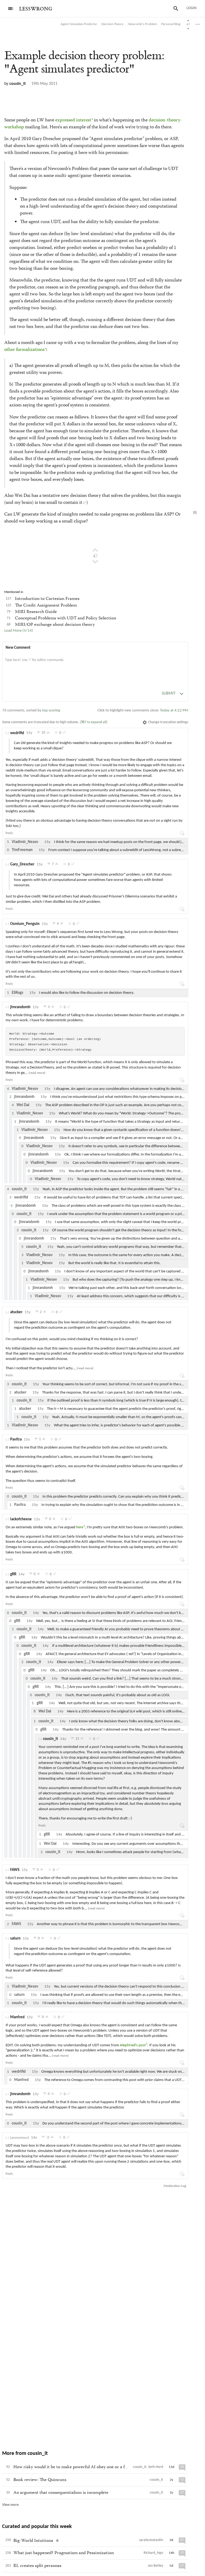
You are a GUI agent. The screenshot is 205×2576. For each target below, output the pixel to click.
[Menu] (11, 9)
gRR (13, 1574)
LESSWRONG (36, 9)
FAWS (15, 1870)
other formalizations (24, 350)
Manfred (17, 2017)
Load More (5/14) (19, 631)
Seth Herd (156, 2467)
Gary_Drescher (22, 864)
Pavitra (16, 1440)
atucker (16, 1312)
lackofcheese (21, 1519)
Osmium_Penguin (25, 924)
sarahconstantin (151, 2540)
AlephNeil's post (133, 2045)
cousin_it (18, 84)
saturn (15, 1939)
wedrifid (17, 733)
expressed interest (73, 120)
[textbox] (95, 666)
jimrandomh (20, 1007)
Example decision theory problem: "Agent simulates (84, 62)
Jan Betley (155, 2566)
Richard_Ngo (153, 2553)
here (80, 1527)
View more (10, 2505)
